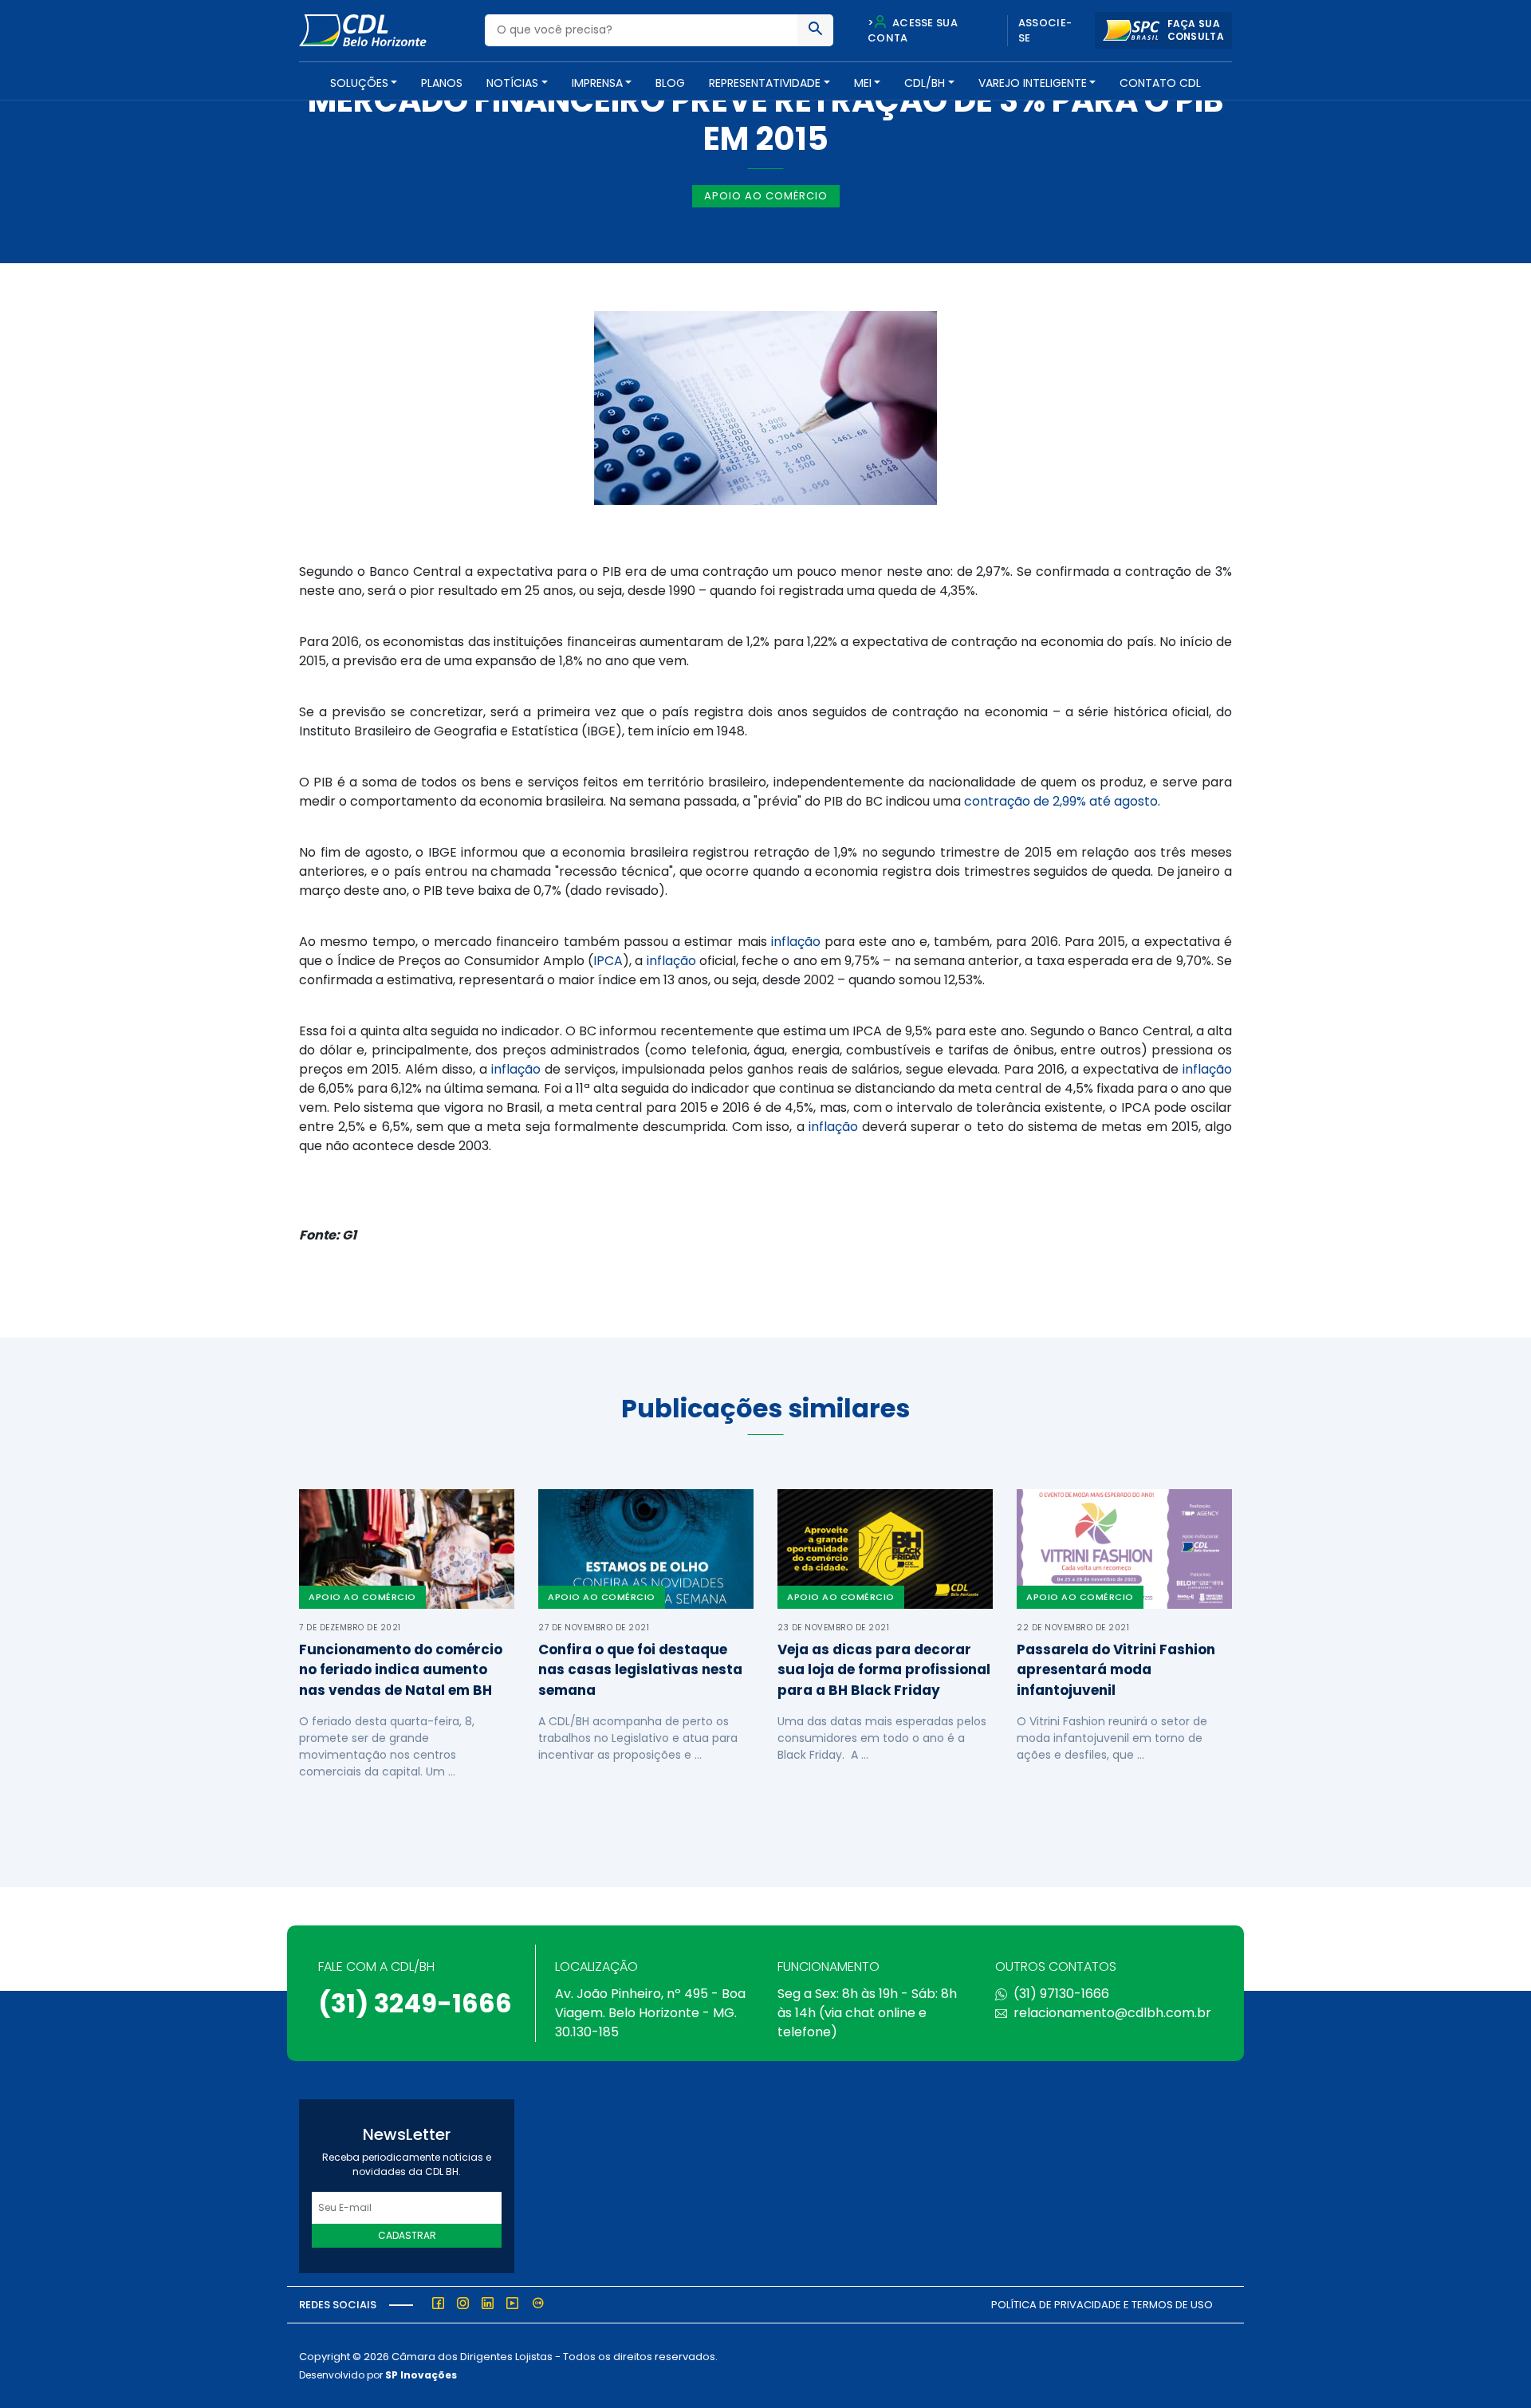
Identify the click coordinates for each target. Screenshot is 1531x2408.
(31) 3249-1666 (415, 2003)
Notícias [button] (512, 83)
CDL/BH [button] (925, 83)
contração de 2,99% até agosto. (1062, 801)
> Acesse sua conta (913, 31)
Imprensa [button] (597, 83)
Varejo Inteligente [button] (1033, 83)
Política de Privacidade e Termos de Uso (1102, 2305)
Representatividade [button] (765, 83)
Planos (442, 83)
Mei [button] (863, 83)
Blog (670, 83)
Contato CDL (1160, 83)
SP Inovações (421, 2375)
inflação (796, 942)
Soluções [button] (359, 83)
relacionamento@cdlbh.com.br (1112, 2013)
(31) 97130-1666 (1061, 1994)
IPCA (608, 961)
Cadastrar (407, 2235)
